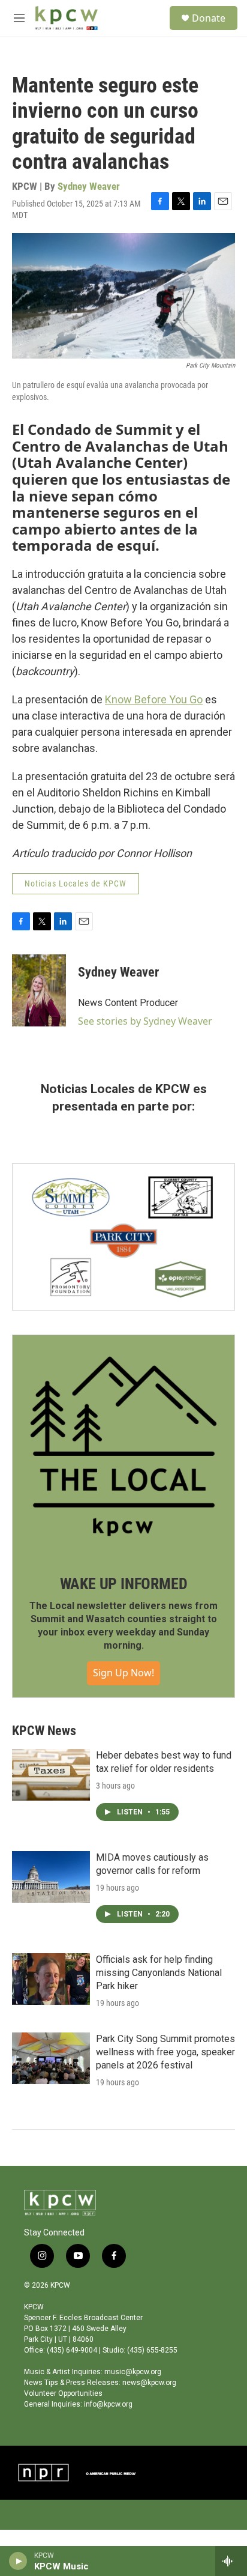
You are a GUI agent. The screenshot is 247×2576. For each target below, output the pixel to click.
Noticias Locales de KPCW (76, 883)
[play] (18, 2561)
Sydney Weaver (89, 186)
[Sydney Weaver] (39, 990)
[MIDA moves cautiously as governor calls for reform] (51, 1877)
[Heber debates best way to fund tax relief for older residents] (51, 1775)
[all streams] (231, 2561)
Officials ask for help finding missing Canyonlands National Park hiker (159, 1973)
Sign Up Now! (123, 1673)
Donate (209, 18)
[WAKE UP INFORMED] (123, 1446)
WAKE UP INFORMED (124, 1584)
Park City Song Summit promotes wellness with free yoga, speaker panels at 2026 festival (165, 2052)
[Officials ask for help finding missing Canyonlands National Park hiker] (51, 1979)
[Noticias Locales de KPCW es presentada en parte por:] (123, 1237)
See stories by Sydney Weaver (145, 1021)
